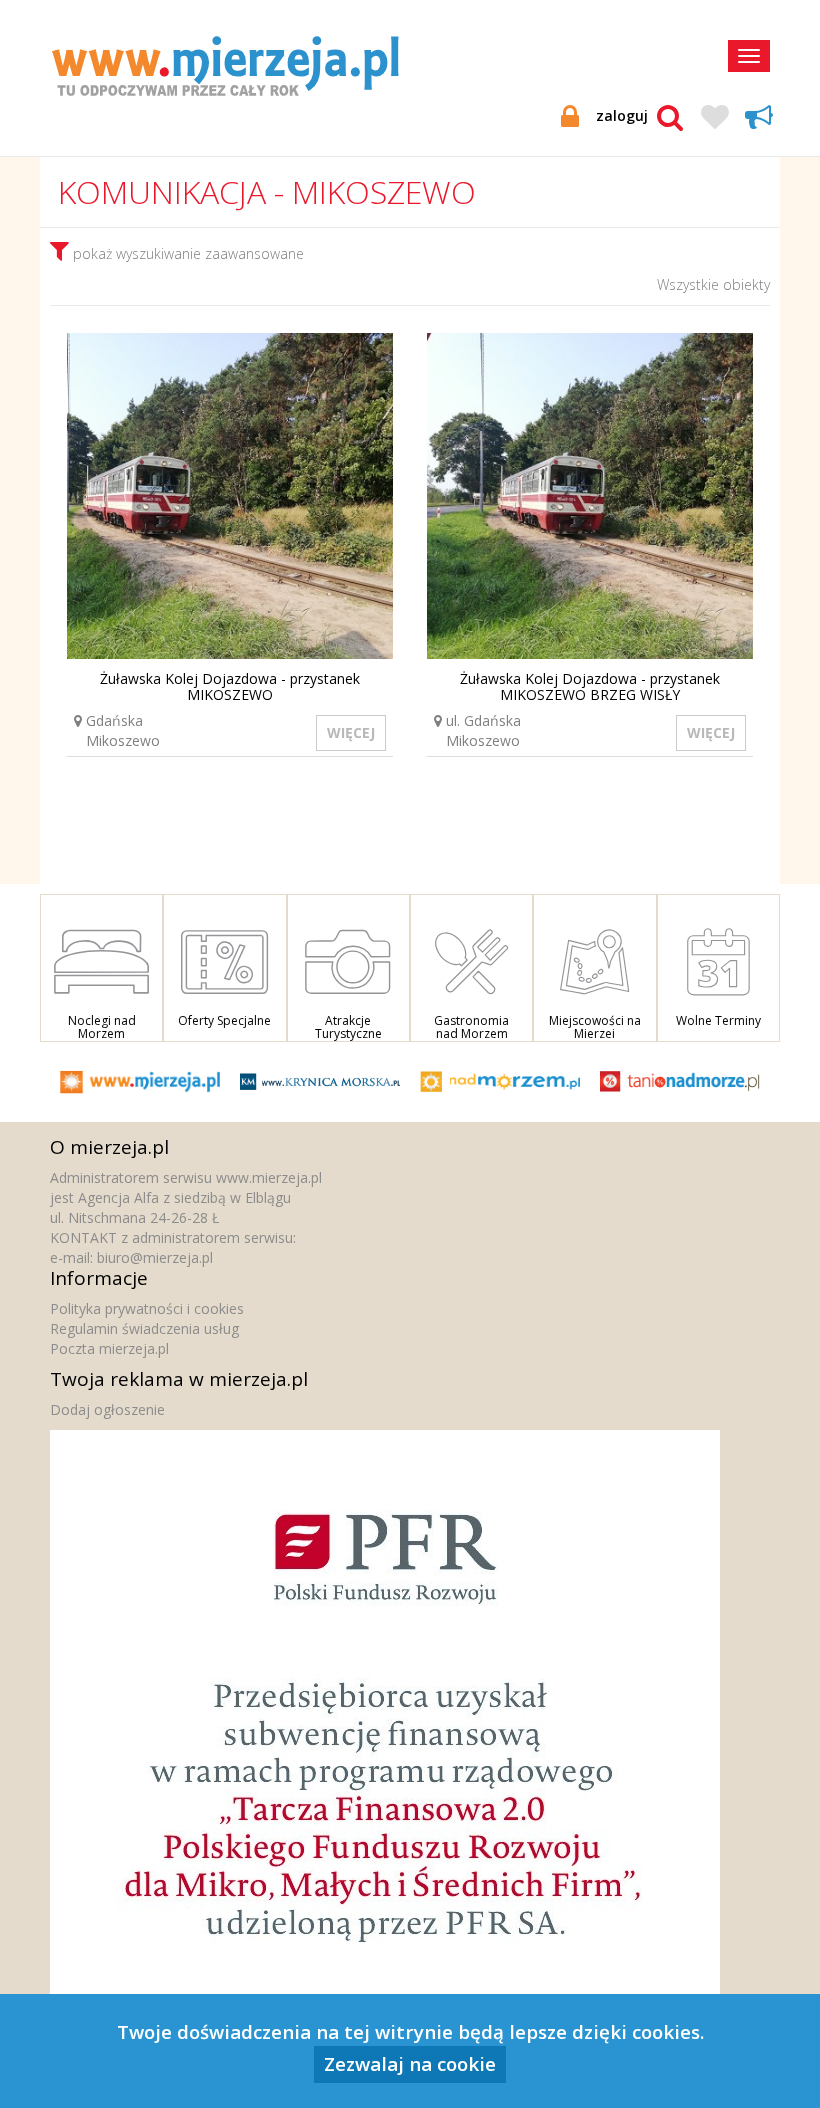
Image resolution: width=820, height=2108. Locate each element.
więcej (351, 732)
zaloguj (622, 115)
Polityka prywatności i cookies (147, 1308)
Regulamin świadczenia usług (144, 1328)
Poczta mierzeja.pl (109, 1348)
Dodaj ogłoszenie (107, 1409)
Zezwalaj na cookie (410, 2063)
